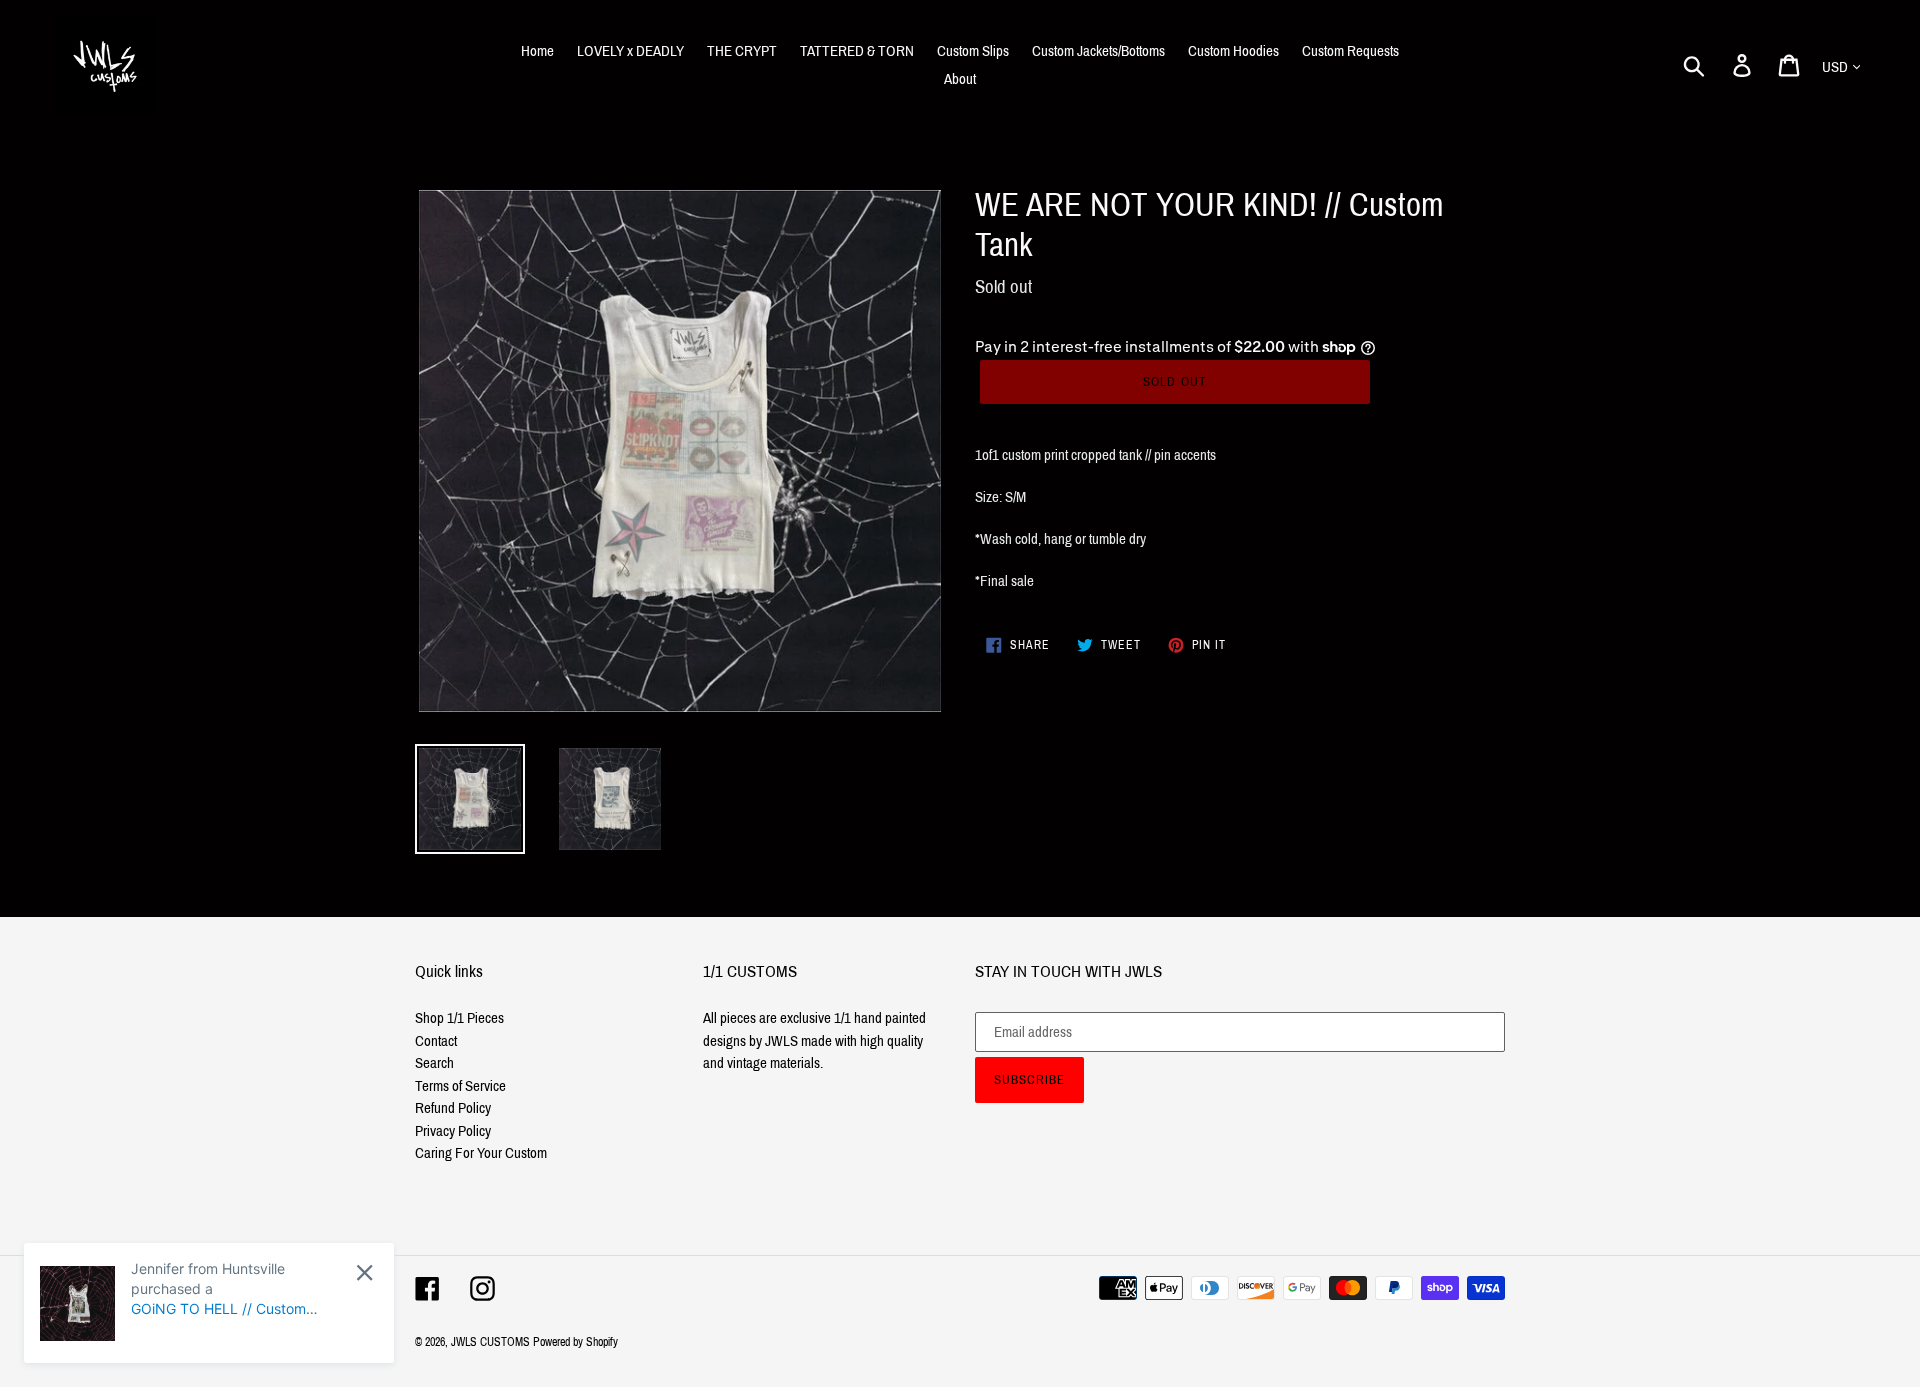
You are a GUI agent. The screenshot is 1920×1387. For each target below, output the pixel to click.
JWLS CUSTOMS (490, 1342)
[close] (364, 1272)
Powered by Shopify (575, 1342)
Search (434, 1063)
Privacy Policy (453, 1131)
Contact (436, 1041)
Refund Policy (453, 1108)
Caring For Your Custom (481, 1153)
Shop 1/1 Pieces (459, 1018)
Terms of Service (460, 1086)
